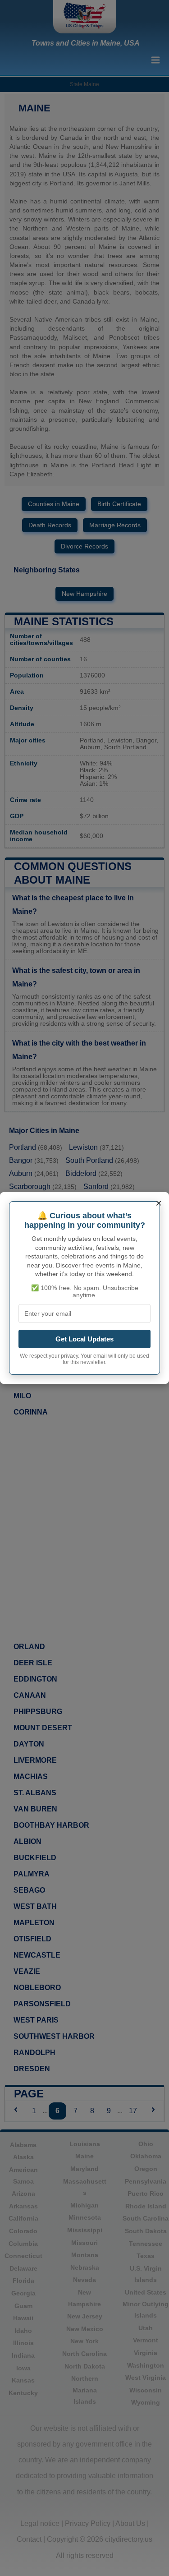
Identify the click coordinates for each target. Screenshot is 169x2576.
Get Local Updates (84, 1339)
